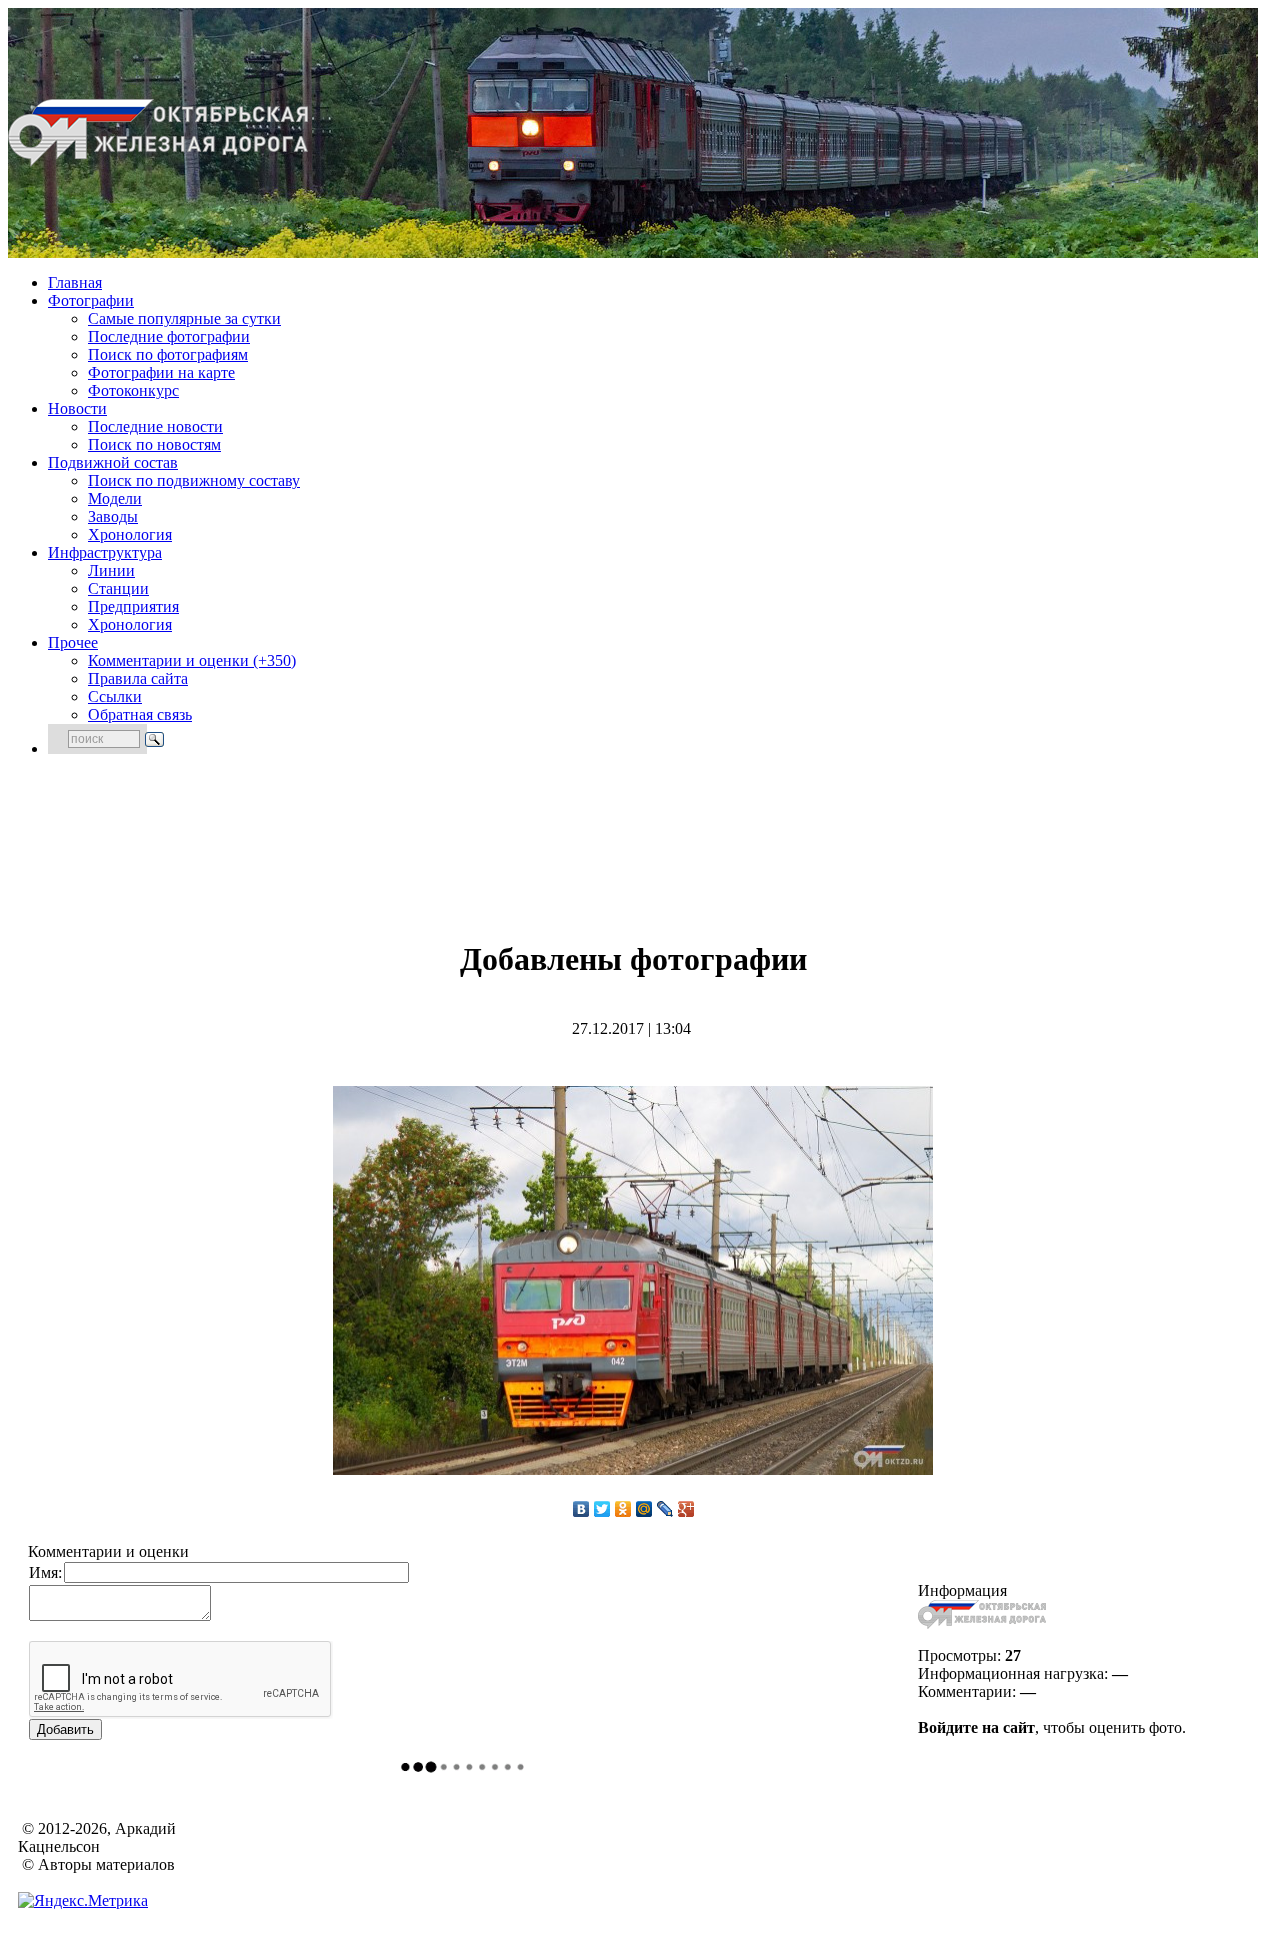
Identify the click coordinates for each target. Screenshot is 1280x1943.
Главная (75, 282)
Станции (118, 588)
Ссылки (115, 696)
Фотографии (91, 300)
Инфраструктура (105, 552)
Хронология (130, 534)
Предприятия (133, 606)
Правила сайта (138, 678)
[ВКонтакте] (581, 1509)
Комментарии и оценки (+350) (192, 660)
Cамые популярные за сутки (184, 318)
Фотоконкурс (133, 390)
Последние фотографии (169, 336)
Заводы (113, 516)
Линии (111, 570)
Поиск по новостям (154, 444)
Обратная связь (140, 714)
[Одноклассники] (623, 1509)
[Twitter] (602, 1509)
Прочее (73, 642)
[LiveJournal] (665, 1509)
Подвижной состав (113, 462)
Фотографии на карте (161, 372)
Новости (77, 408)
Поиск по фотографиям (168, 354)
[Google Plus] (686, 1509)
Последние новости (155, 426)
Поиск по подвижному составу (194, 480)
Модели (115, 498)
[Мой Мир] (644, 1509)
